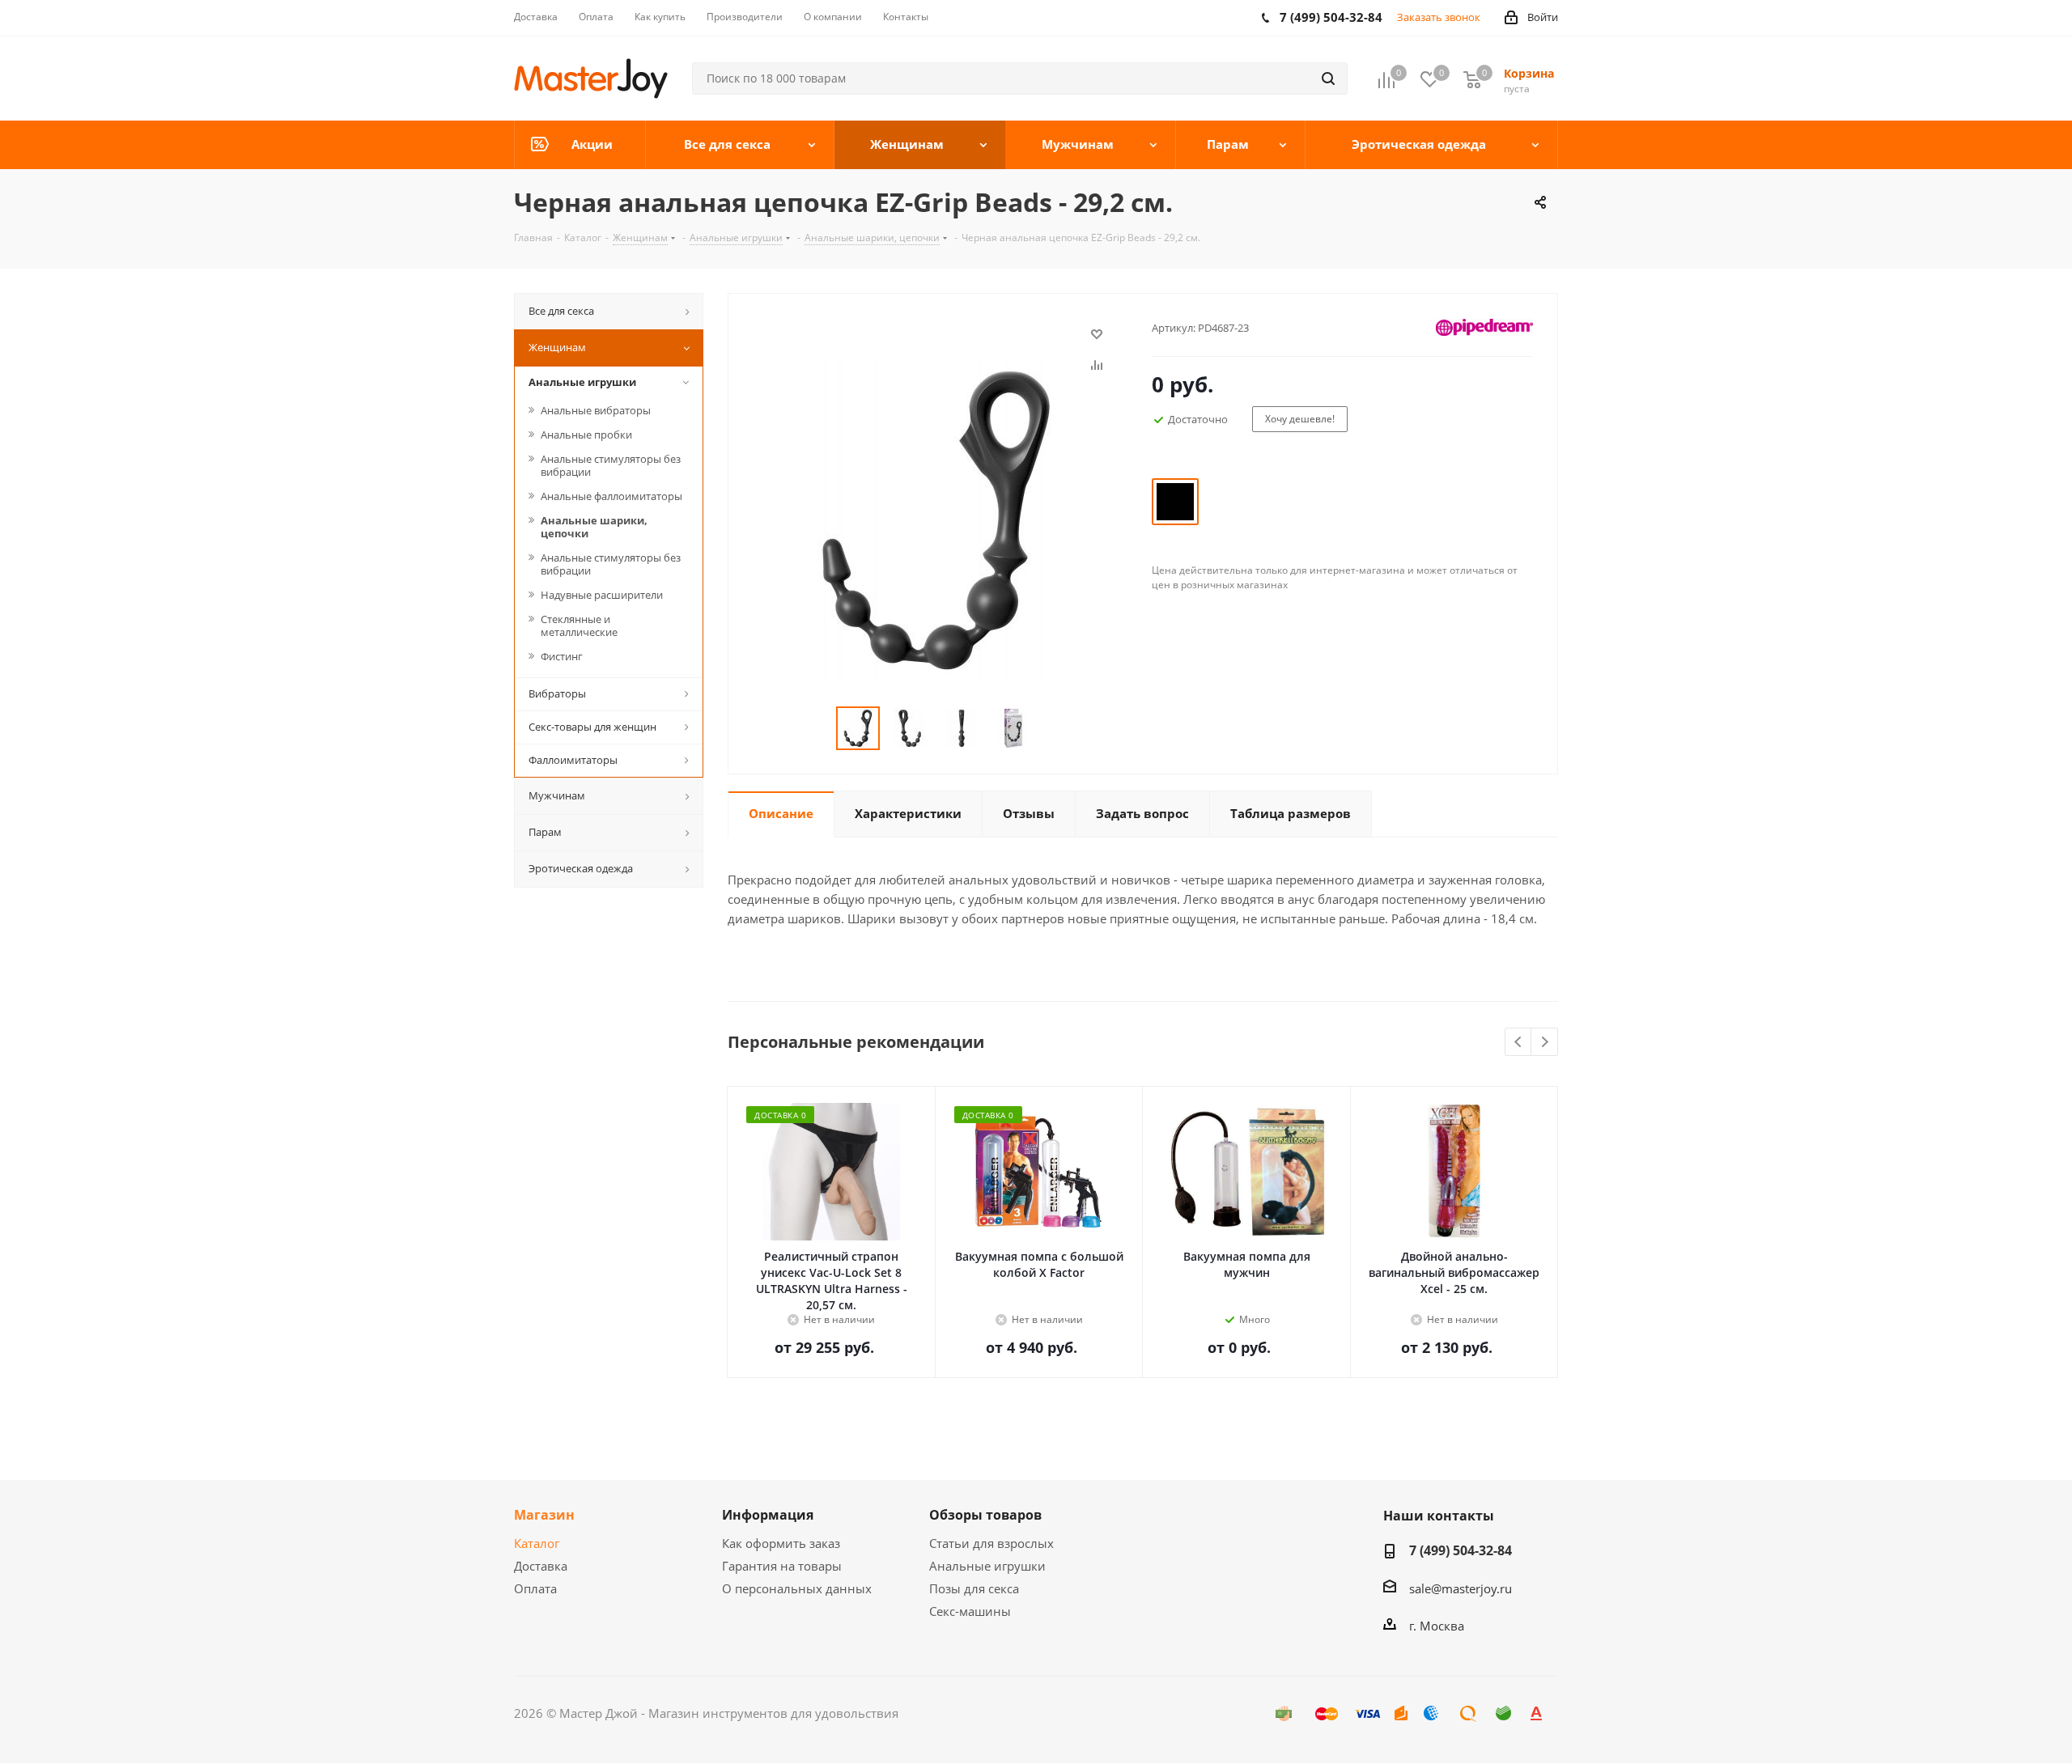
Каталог (537, 1543)
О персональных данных (797, 1588)
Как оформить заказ (781, 1543)
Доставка (541, 1566)
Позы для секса (974, 1588)
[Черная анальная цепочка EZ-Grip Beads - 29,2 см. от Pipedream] (936, 519)
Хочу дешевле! (1300, 419)
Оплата (535, 1588)
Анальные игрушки (987, 1566)
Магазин (544, 1515)
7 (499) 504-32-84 (1461, 1550)
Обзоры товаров (985, 1515)
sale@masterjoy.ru (1461, 1588)
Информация (768, 1515)
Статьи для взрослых (991, 1543)
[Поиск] (1328, 78)
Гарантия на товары (782, 1566)
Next (1545, 1043)
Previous (1519, 1043)
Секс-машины (970, 1611)
